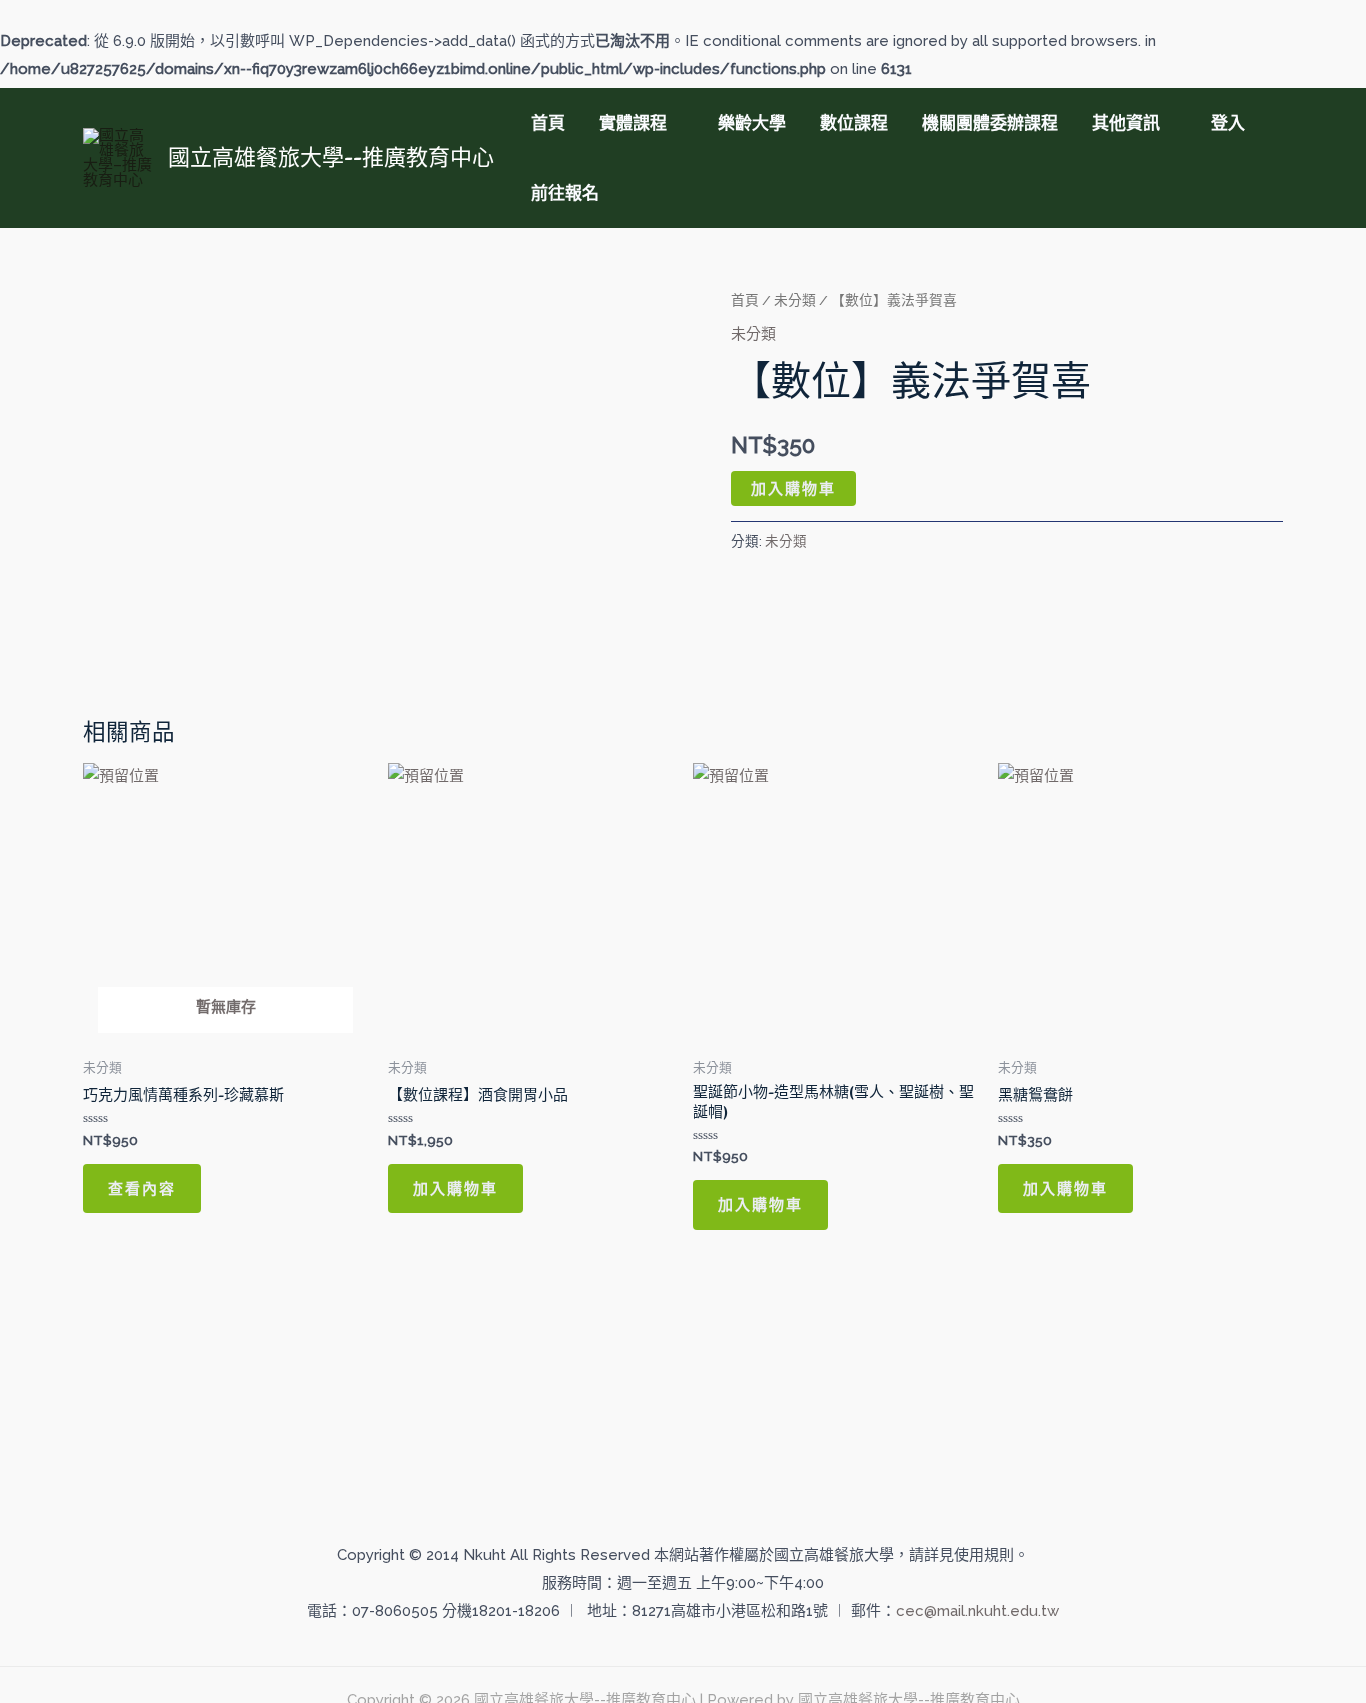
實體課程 (633, 123)
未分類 (795, 300)
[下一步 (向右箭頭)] (1331, 893)
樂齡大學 (752, 123)
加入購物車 (793, 488)
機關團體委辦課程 (990, 123)
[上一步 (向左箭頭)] (35, 893)
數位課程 (854, 123)
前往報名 (565, 193)
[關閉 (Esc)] (1344, 22)
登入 (1228, 123)
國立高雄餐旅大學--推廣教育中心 (331, 157)
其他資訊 (1126, 123)
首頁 (548, 123)
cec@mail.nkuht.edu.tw (977, 1611)
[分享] (1300, 22)
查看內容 (142, 1188)
